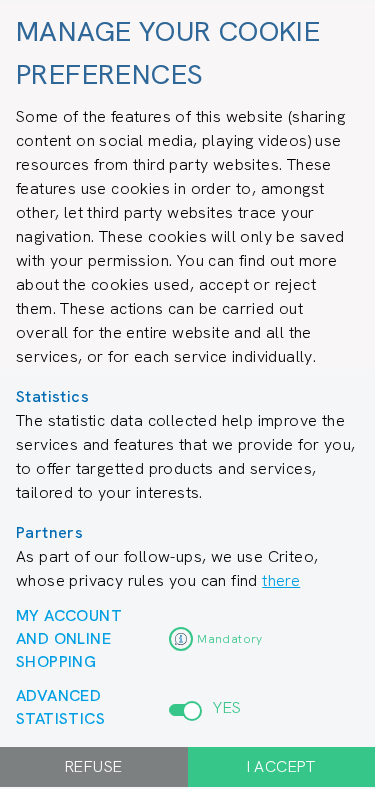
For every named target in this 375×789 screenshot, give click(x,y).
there (281, 580)
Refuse (93, 766)
